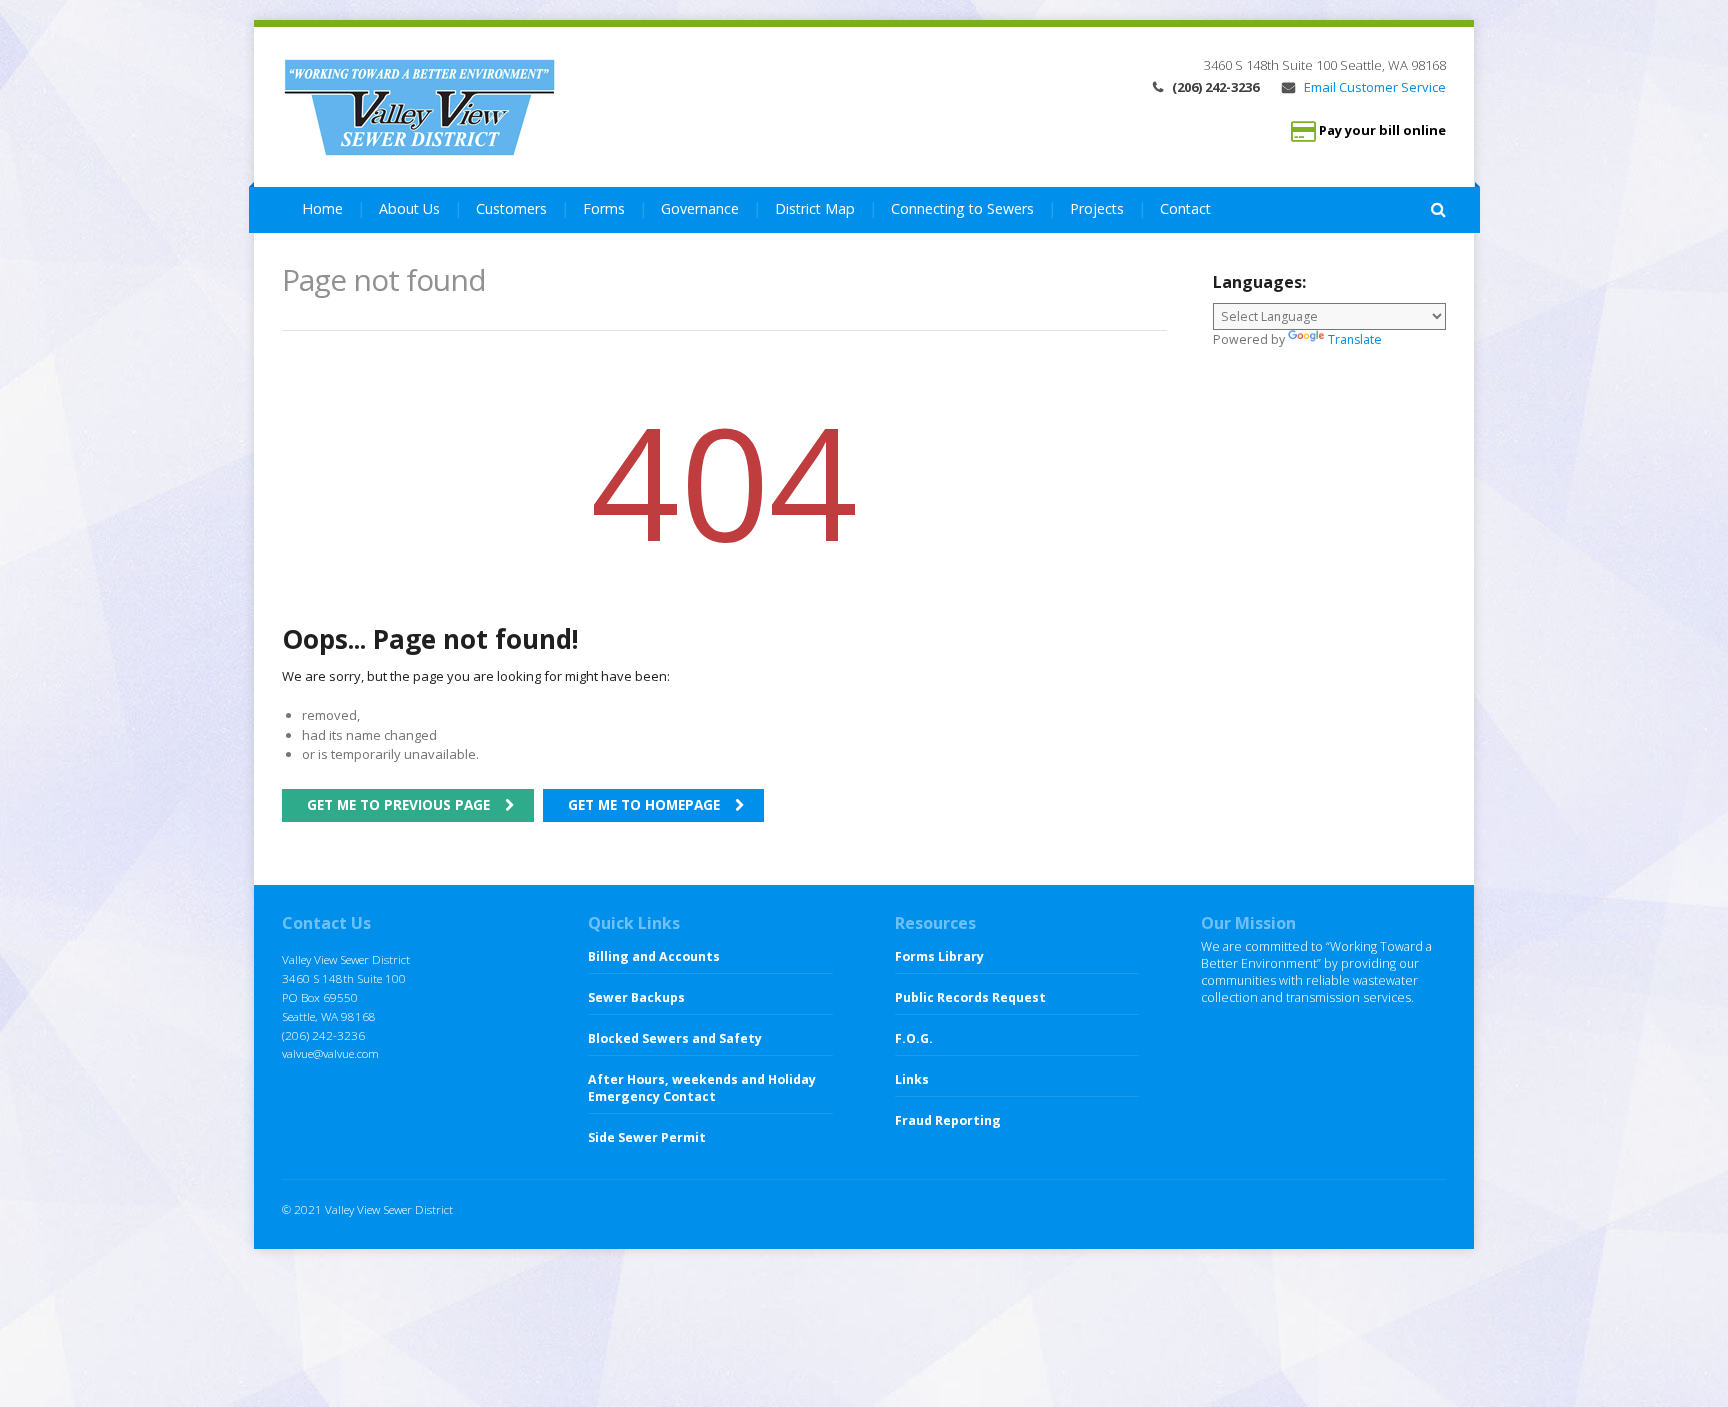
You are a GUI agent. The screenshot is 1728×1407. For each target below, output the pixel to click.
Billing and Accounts (654, 956)
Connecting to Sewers (962, 208)
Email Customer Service (1373, 87)
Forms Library (939, 956)
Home (322, 208)
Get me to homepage (644, 804)
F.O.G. (914, 1038)
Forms (604, 208)
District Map (815, 208)
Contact (1185, 208)
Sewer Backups (636, 997)
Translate (1355, 339)
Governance (700, 208)
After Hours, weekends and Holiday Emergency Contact (702, 1088)
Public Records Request (970, 997)
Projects (1097, 208)
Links (912, 1079)
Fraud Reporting (948, 1120)
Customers (511, 208)
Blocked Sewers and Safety (675, 1038)
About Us (409, 208)
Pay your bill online (1382, 131)
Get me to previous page (398, 804)
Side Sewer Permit (647, 1137)
